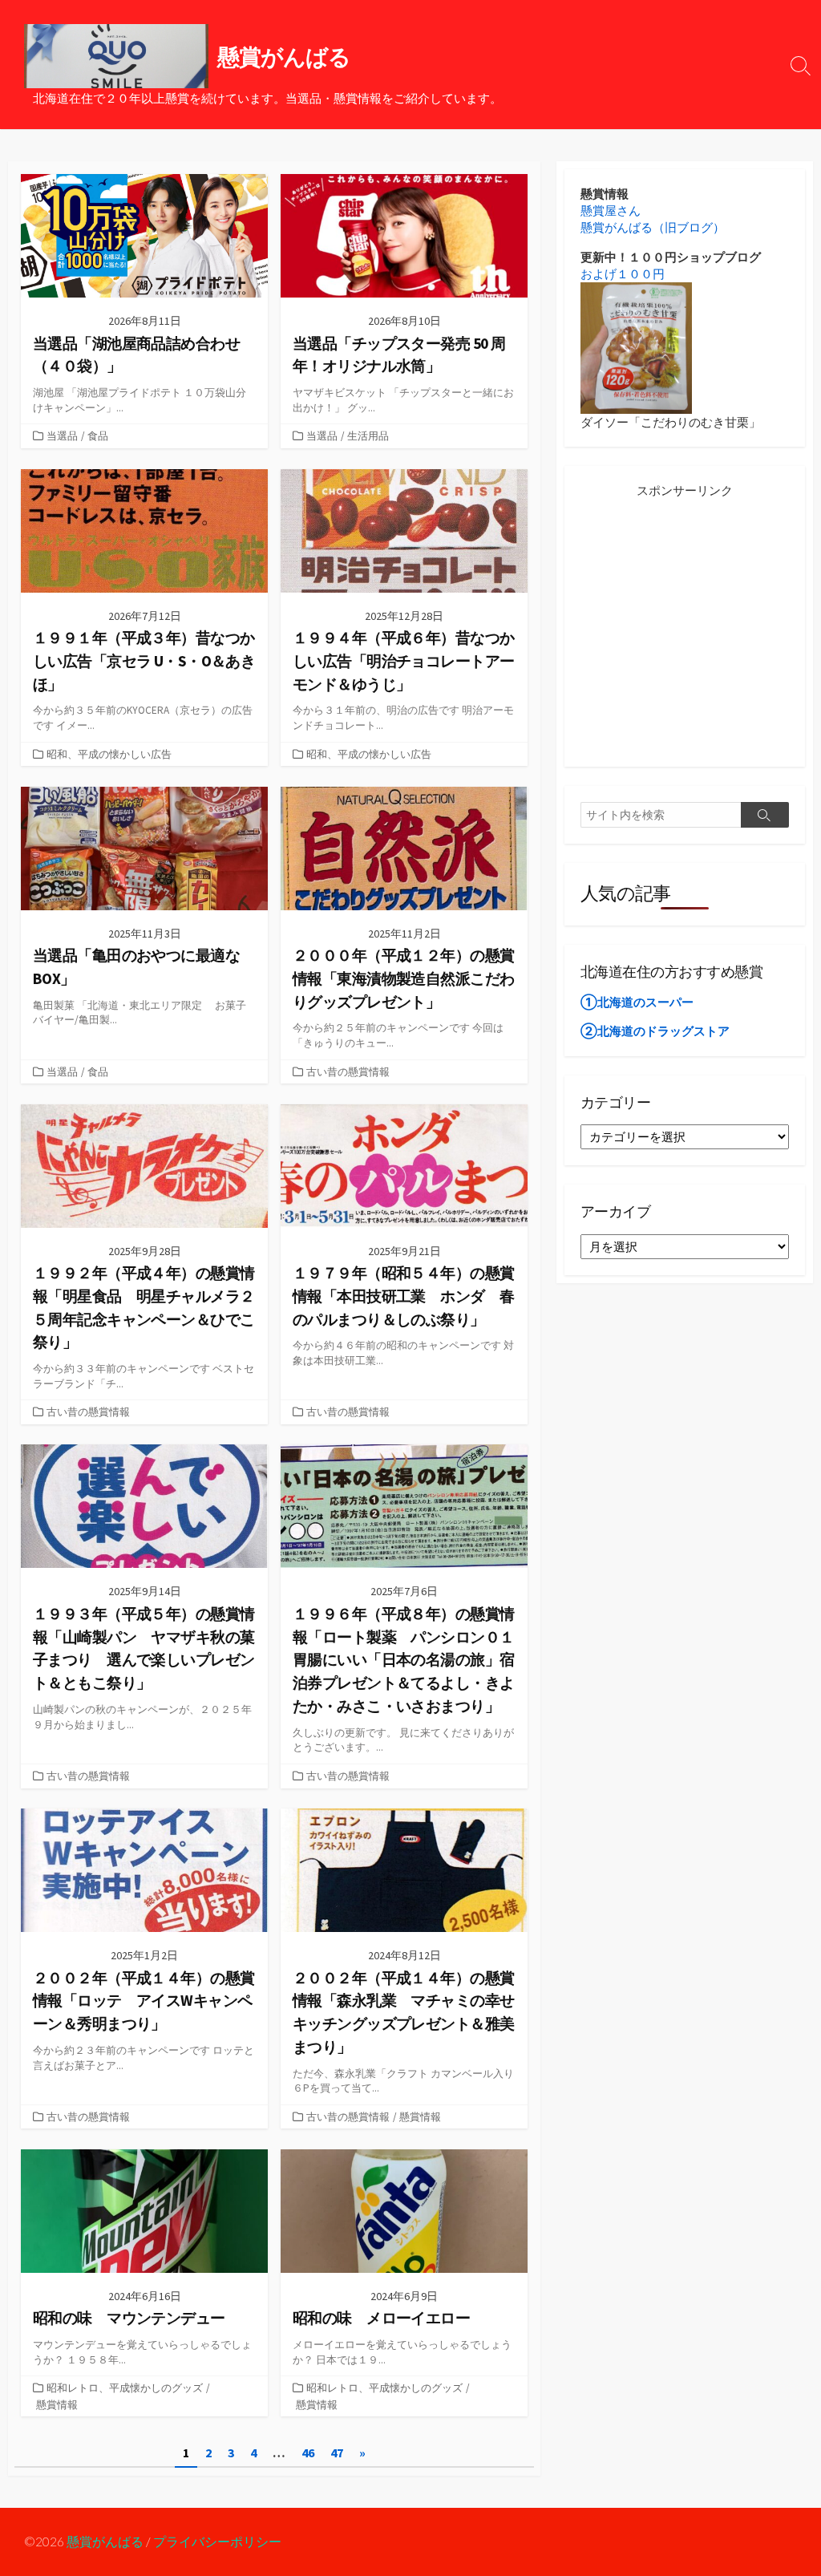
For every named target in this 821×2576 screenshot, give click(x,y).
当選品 (62, 435)
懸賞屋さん (611, 211)
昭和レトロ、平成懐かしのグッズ (125, 2388)
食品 (98, 435)
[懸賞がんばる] (116, 56)
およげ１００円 (623, 274)
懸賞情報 (420, 2116)
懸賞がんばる (105, 2542)
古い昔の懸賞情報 (348, 1071)
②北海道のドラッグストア (655, 1031)
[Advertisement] (685, 634)
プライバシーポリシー (217, 2542)
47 (337, 2452)
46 (308, 2452)
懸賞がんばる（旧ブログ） (653, 227)
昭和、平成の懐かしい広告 (109, 754)
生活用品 (368, 435)
